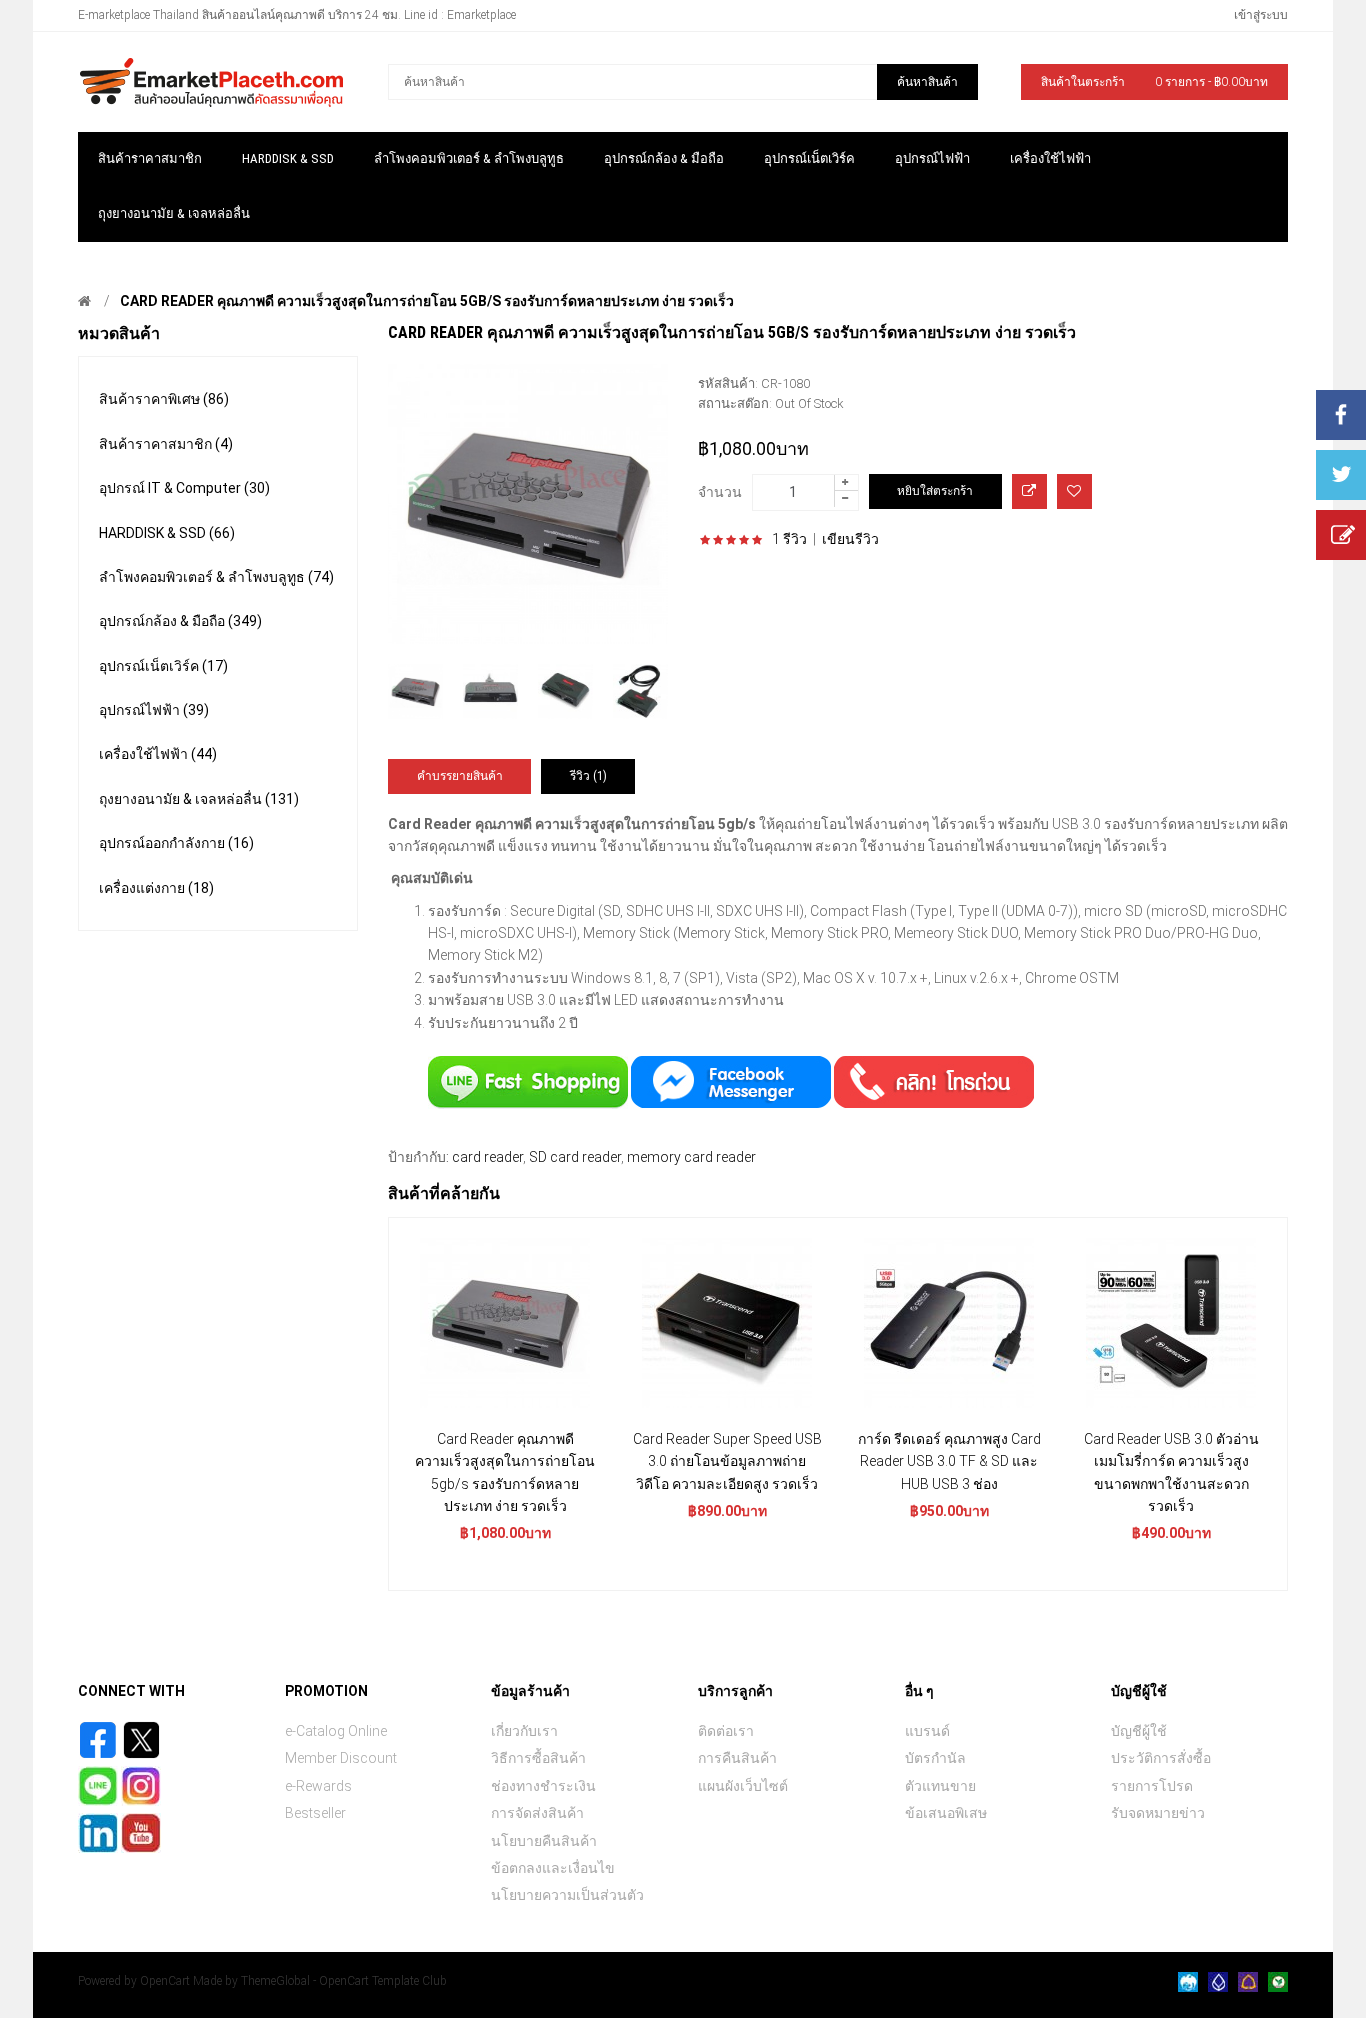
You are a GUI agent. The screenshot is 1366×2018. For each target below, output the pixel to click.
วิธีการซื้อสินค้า (538, 1758)
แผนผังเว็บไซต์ (743, 1786)
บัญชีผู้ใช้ (1139, 1731)
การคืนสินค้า (737, 1758)
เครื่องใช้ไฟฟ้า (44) (158, 754)
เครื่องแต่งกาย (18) (156, 888)
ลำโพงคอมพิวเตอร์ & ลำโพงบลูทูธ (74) (216, 577)
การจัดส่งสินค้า (537, 1813)
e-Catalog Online (336, 1731)
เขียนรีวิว (850, 539)
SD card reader (575, 1157)
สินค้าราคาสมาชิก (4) (166, 444)
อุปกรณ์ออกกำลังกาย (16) (176, 843)
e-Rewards (318, 1786)
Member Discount (341, 1758)
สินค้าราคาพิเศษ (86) (164, 399)
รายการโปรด (1152, 1786)
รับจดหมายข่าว (1158, 1813)
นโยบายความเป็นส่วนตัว (567, 1895)
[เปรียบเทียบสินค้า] (1029, 491)
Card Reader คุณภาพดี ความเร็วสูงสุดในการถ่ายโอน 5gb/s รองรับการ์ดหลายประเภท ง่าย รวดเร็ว (427, 301)
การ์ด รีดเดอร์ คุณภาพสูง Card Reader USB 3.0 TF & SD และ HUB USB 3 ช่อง (949, 1461)
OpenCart (165, 1981)
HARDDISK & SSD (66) (167, 533)
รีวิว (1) (588, 776)
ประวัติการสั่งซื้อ (1161, 1758)
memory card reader (691, 1157)
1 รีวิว (789, 539)
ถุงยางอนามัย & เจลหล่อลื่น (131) (199, 799)
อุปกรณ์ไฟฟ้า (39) (154, 710)
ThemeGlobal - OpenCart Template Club (344, 1981)
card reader (487, 1157)
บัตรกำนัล (935, 1758)
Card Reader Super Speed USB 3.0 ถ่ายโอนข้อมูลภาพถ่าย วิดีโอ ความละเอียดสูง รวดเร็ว (727, 1461)
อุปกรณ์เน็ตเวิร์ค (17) (163, 666)
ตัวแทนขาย (940, 1786)
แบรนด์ (927, 1731)
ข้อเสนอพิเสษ (946, 1813)
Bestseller (315, 1813)
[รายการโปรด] (1074, 491)
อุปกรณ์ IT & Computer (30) (184, 488)
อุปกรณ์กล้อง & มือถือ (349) (180, 621)
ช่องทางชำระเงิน (543, 1786)
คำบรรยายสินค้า (460, 776)
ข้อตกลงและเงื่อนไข (553, 1868)
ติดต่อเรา (726, 1731)
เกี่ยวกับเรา (524, 1731)
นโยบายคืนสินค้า (544, 1841)
